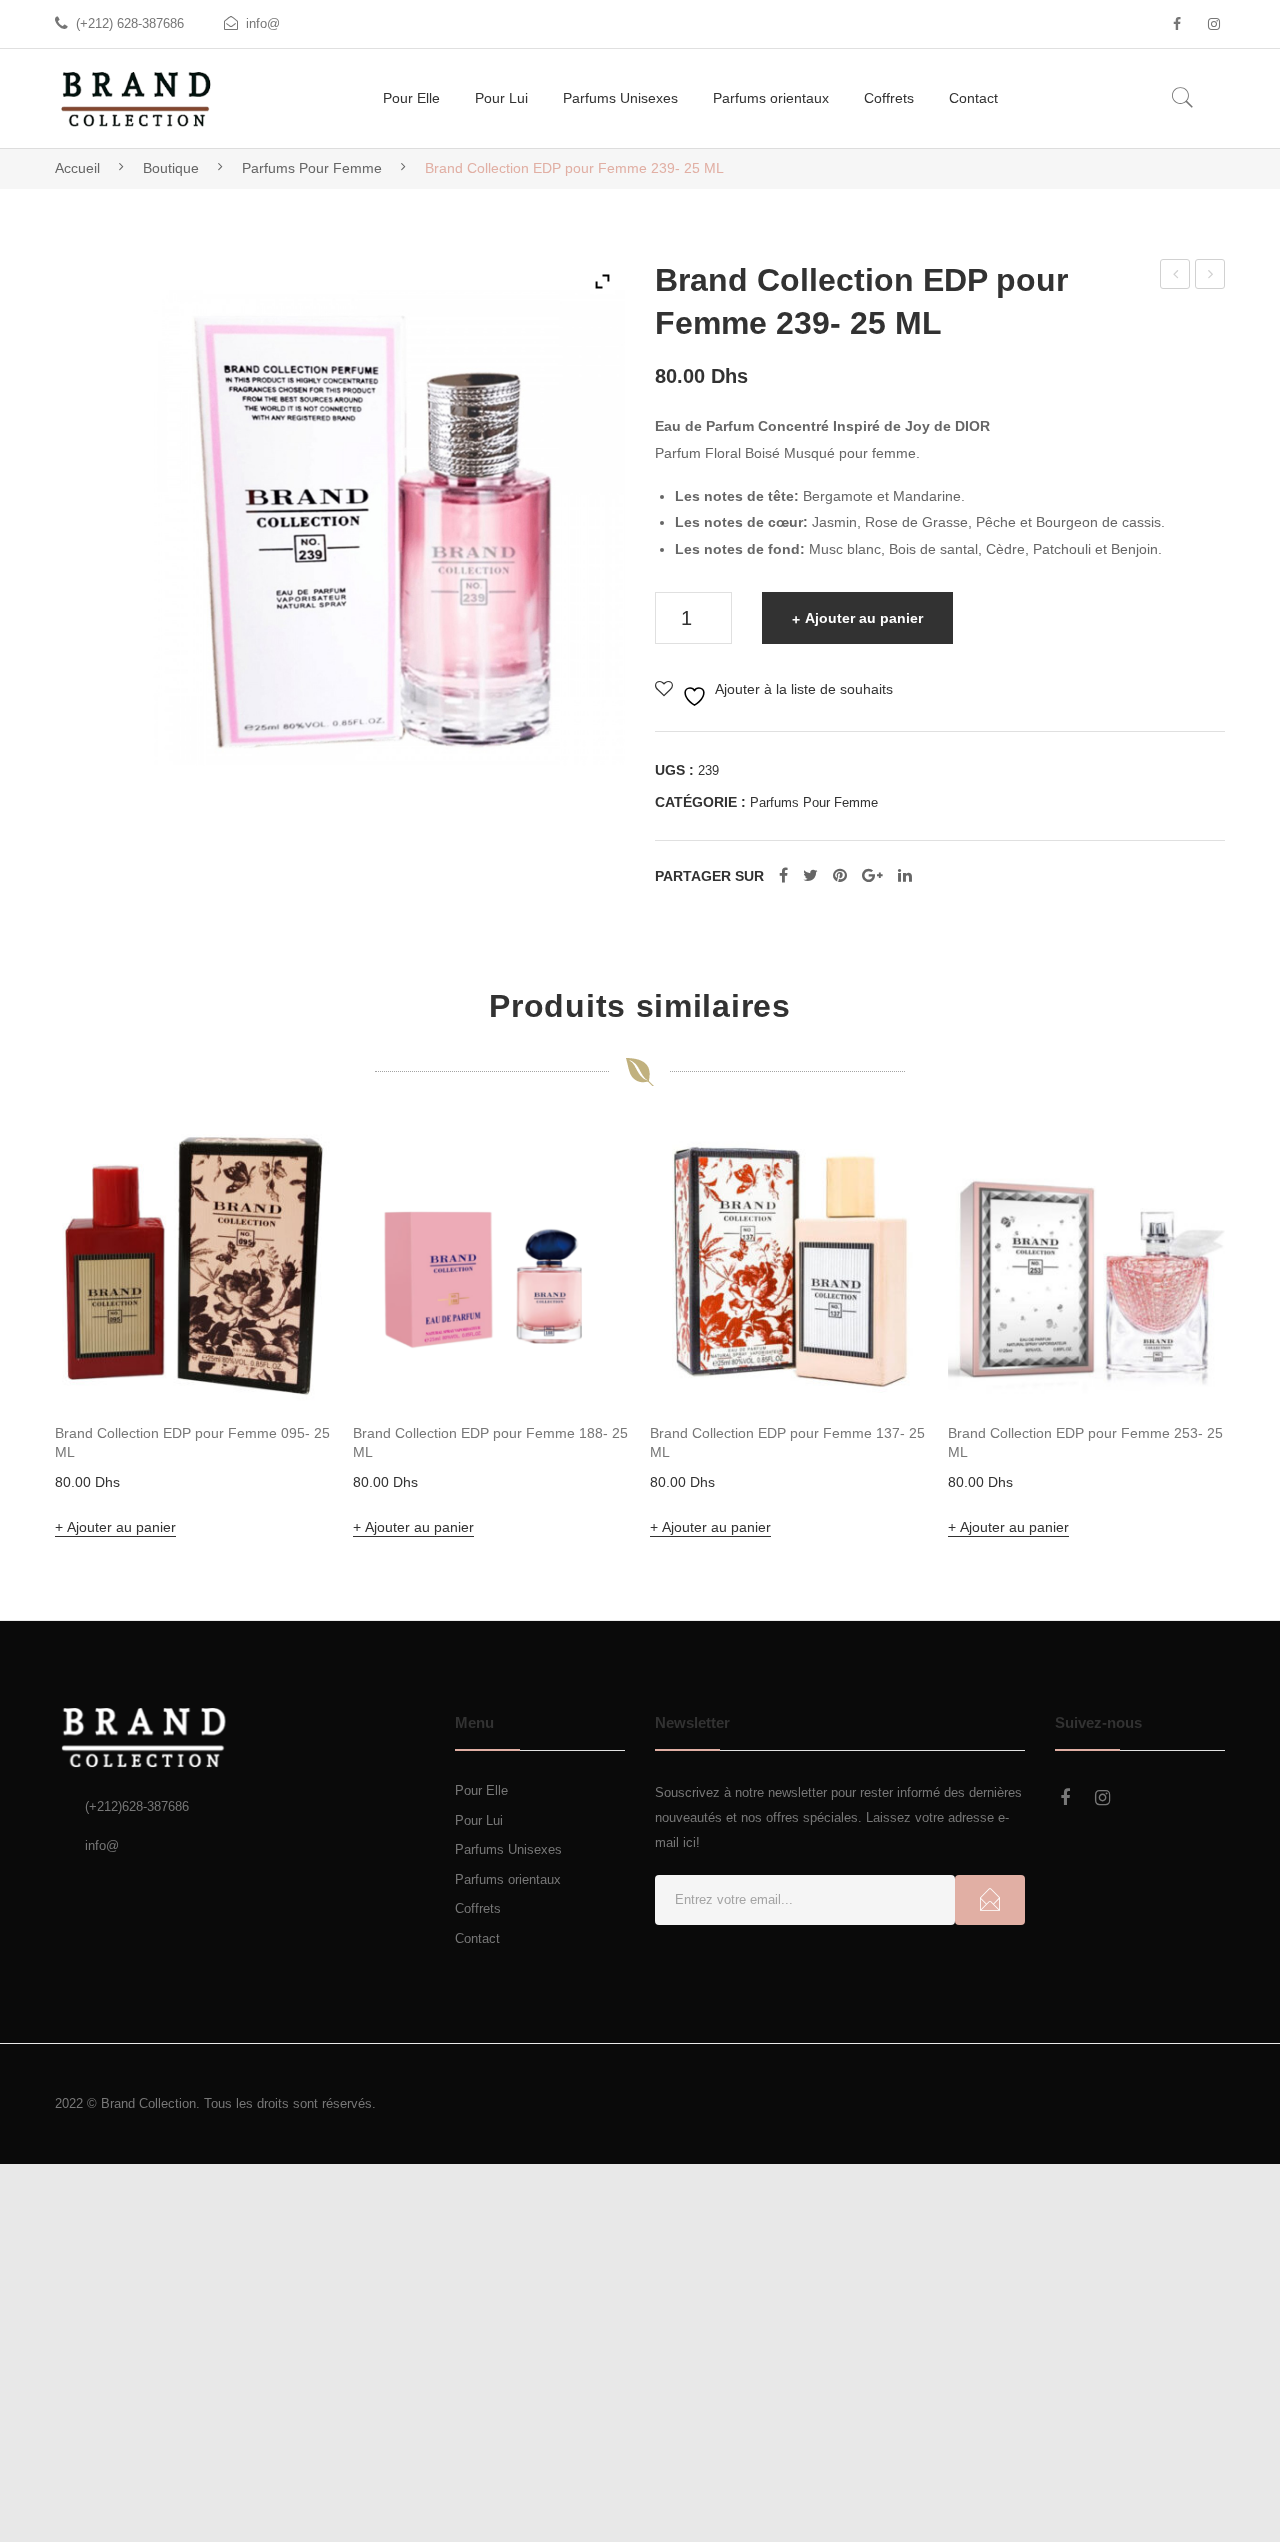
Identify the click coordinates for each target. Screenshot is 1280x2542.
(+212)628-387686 (137, 1806)
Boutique (171, 168)
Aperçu (290, 1361)
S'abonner (990, 1900)
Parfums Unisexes (508, 1849)
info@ (263, 23)
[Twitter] (810, 876)
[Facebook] (1177, 24)
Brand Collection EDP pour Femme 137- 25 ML (787, 1442)
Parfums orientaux (508, 1879)
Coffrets (478, 1908)
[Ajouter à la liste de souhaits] (291, 1169)
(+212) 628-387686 (130, 23)
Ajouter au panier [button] (121, 1527)
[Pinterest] (840, 876)
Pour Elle (481, 1790)
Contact (477, 1938)
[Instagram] (1214, 24)
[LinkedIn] (905, 876)
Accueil (77, 168)
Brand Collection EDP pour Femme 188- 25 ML (490, 1442)
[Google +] (872, 876)
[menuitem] (411, 98)
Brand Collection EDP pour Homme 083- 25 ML (1211, 277)
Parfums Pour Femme (312, 168)
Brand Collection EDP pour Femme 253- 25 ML (1176, 277)
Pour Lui (479, 1820)
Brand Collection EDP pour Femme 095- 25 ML (192, 1442)
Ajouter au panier (864, 618)
